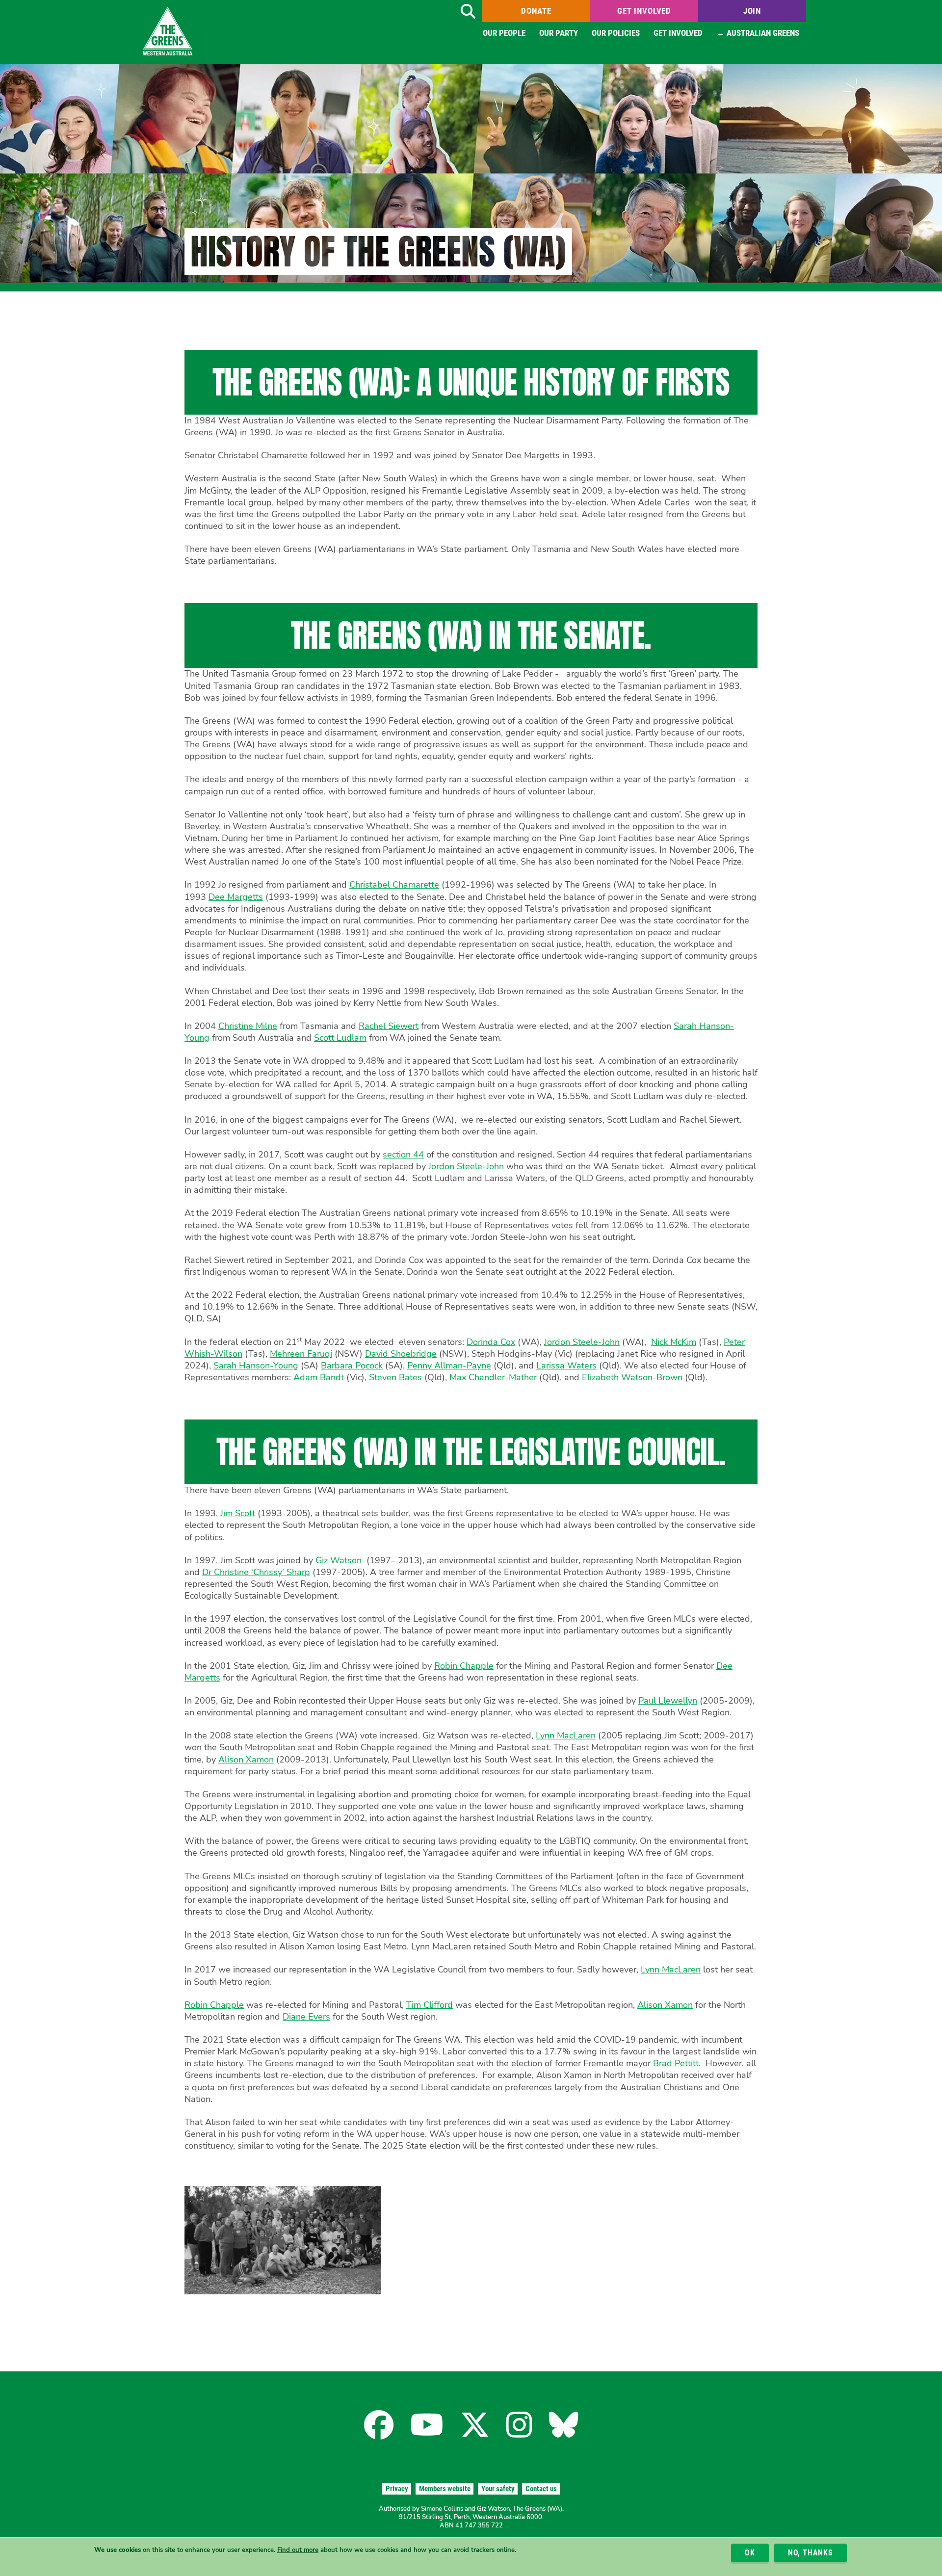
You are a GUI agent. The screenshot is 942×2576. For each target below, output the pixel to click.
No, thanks (811, 2553)
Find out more (298, 2550)
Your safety (498, 2489)
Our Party (559, 33)
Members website (445, 2489)
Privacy (397, 2489)
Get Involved (644, 11)
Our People (504, 33)
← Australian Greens (758, 33)
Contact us (541, 2489)
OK (750, 2553)
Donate (536, 11)
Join (752, 11)
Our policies (616, 33)
